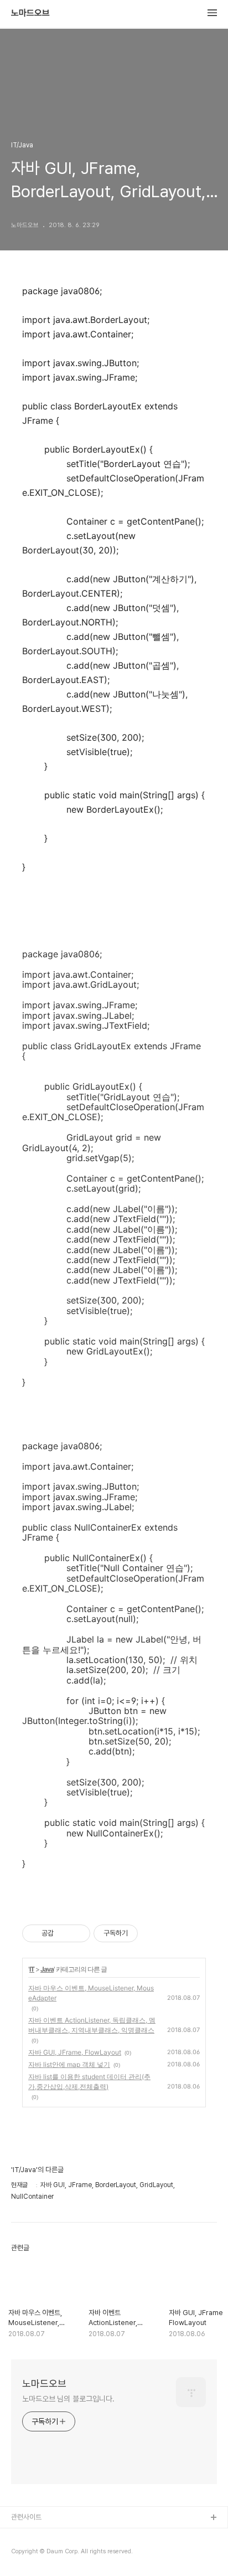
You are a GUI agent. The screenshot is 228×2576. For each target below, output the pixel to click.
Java (47, 1969)
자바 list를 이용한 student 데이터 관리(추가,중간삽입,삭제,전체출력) (89, 2082)
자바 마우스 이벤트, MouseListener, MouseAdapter (91, 1993)
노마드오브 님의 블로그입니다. (68, 2399)
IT (32, 1969)
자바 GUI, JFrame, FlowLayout (75, 2052)
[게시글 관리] (78, 1933)
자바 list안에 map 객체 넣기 (69, 2064)
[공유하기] (64, 1933)
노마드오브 (30, 13)
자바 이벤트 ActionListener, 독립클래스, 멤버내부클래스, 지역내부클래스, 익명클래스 (92, 2025)
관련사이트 (26, 2517)
